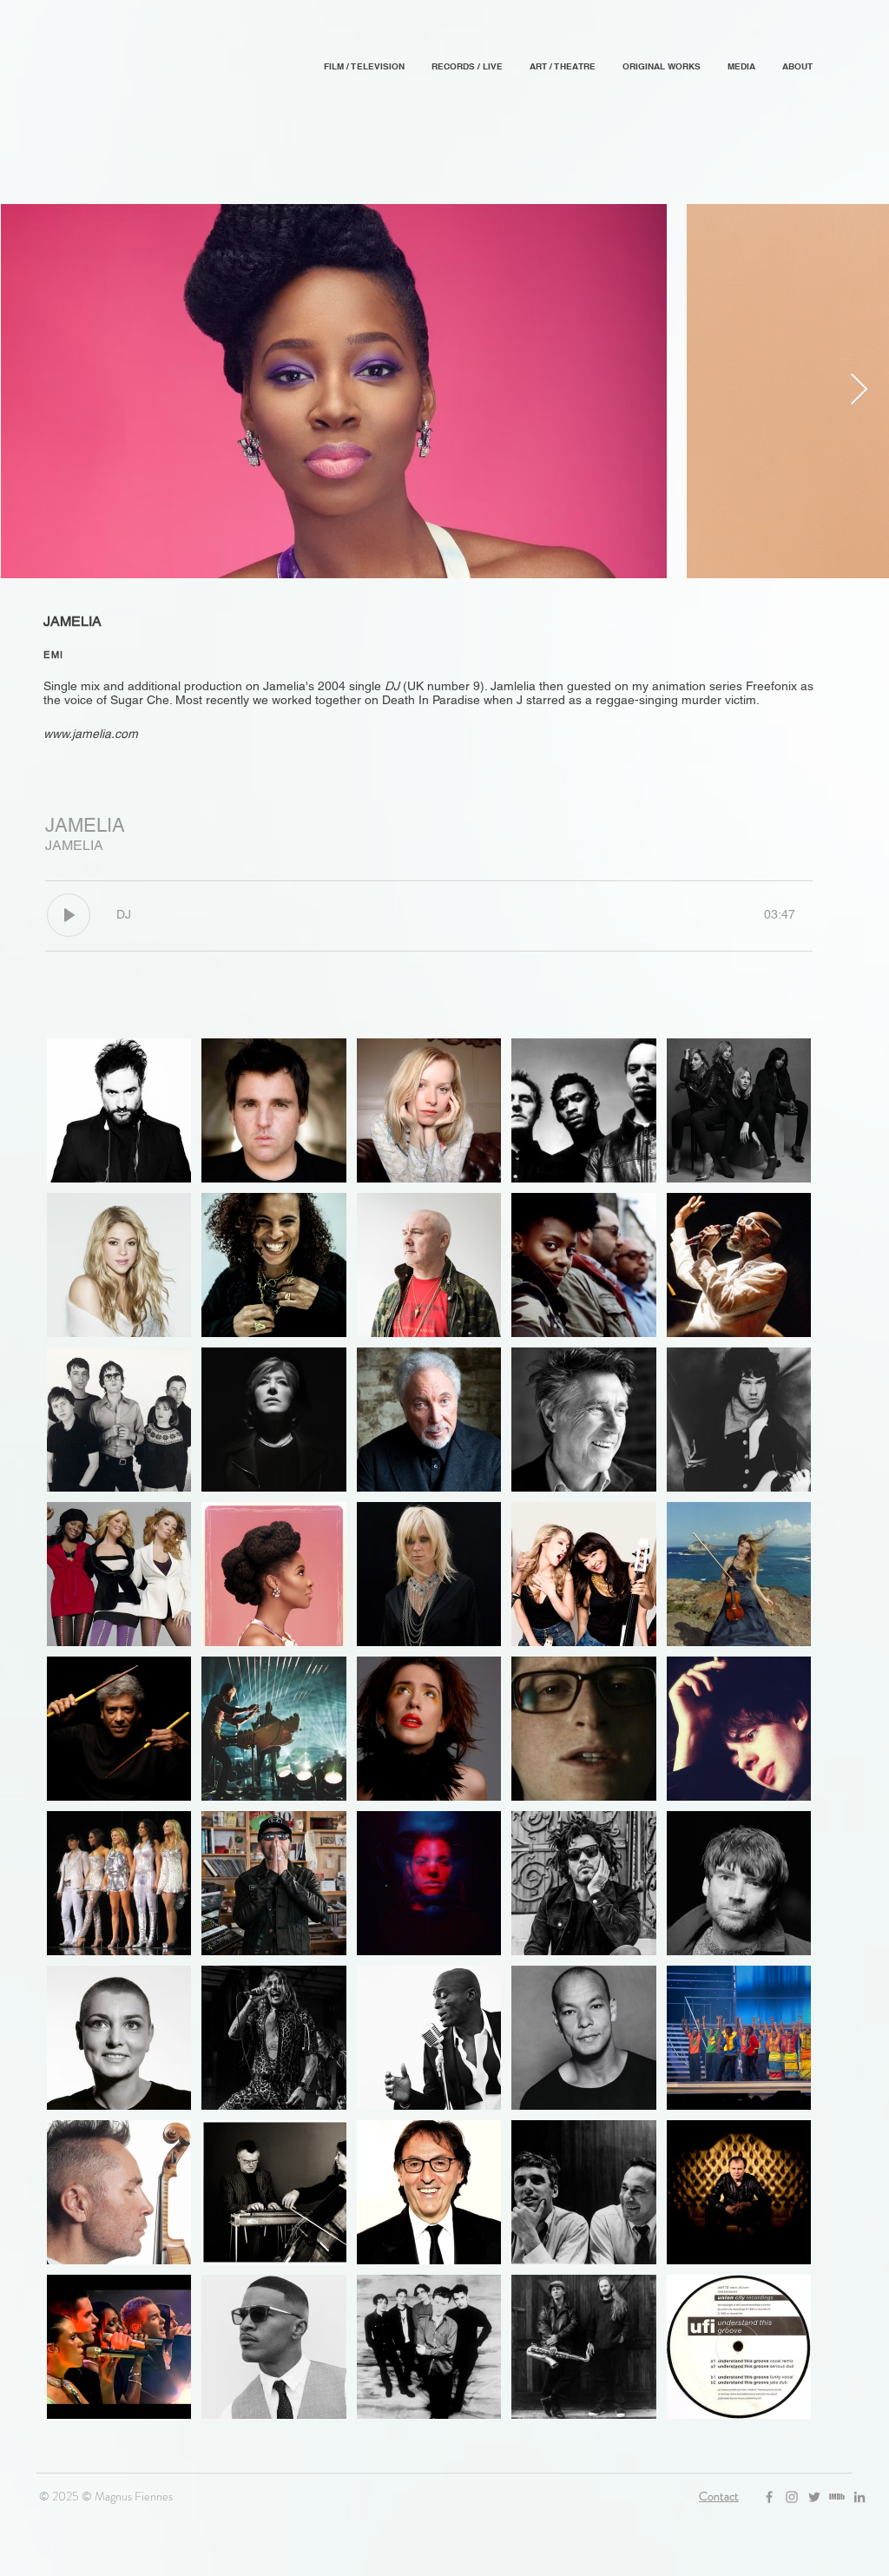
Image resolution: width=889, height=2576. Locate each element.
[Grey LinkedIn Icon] (859, 2497)
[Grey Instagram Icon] (792, 2497)
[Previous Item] (30, 390)
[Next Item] (859, 390)
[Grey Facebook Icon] (769, 2497)
